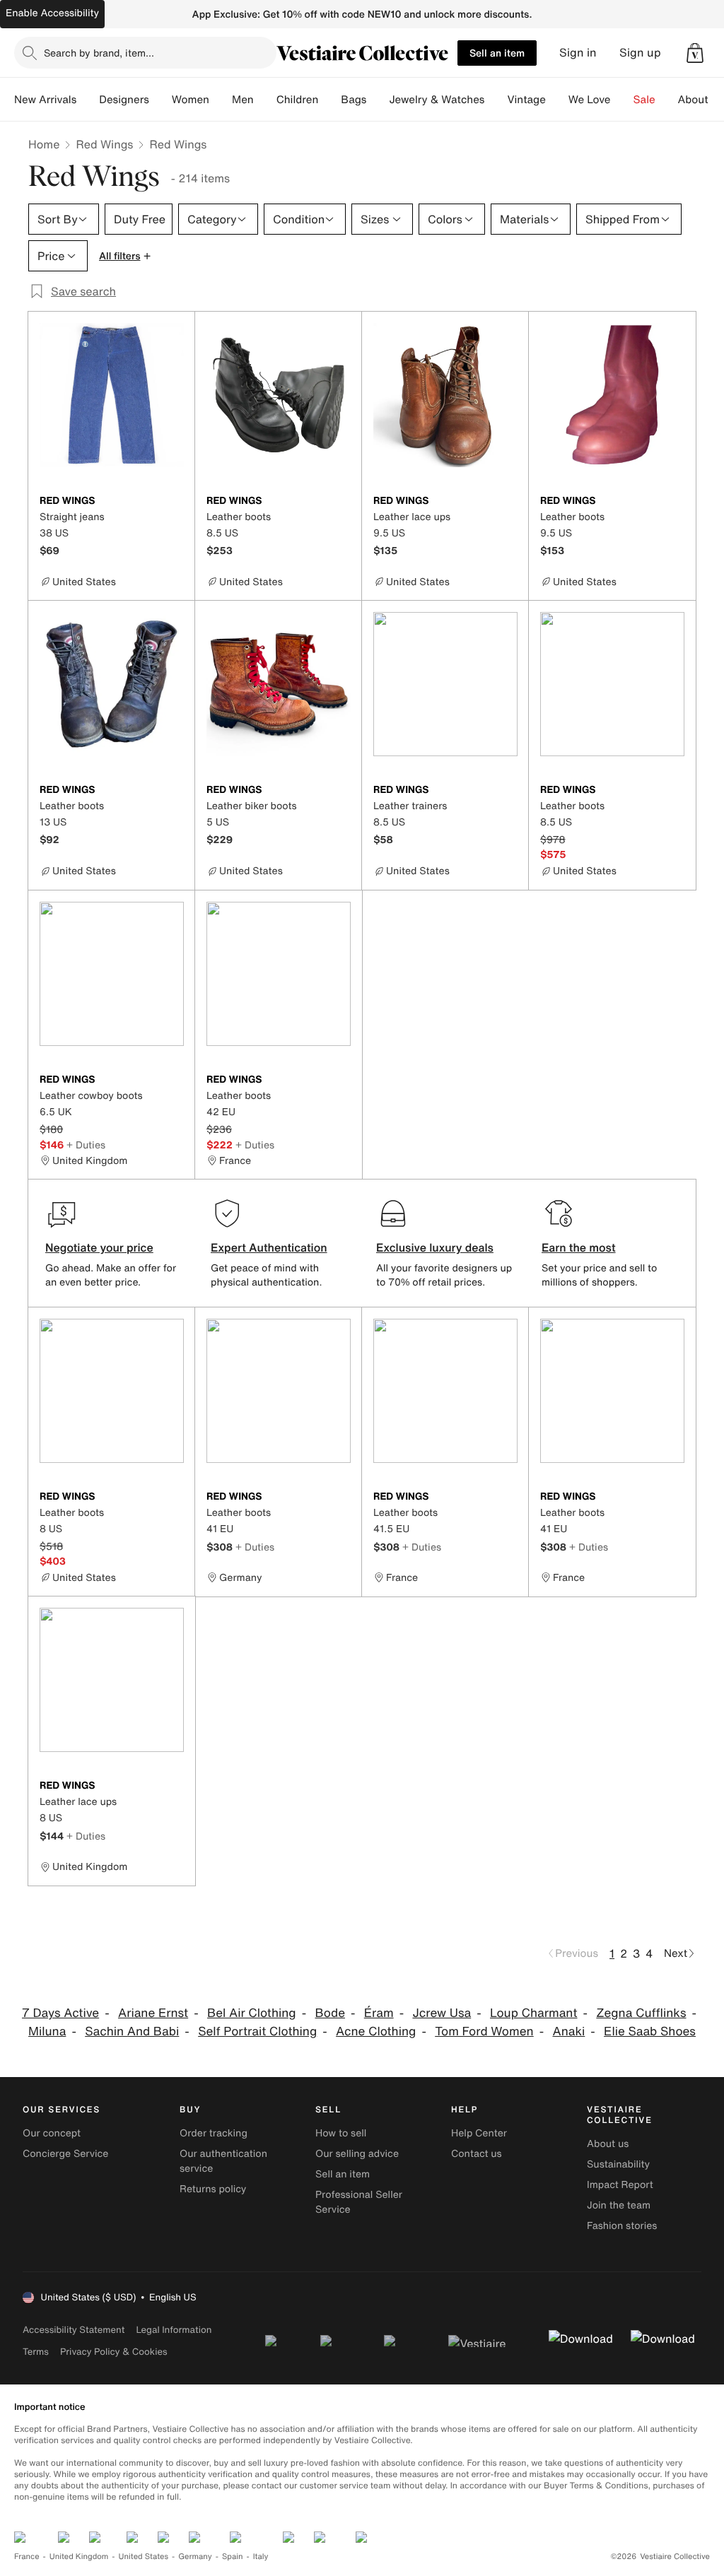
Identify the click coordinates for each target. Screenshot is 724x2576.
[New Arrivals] (88, 100)
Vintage (526, 100)
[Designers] (160, 100)
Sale (644, 100)
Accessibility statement (74, 2330)
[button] (695, 53)
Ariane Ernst (153, 2013)
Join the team (619, 2205)
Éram (379, 2013)
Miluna (47, 2031)
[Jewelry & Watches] (496, 100)
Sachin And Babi (132, 2031)
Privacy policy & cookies (114, 2352)
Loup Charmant (534, 2013)
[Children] (329, 100)
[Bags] (378, 100)
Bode (330, 2013)
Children (298, 100)
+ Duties (86, 1145)
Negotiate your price (99, 1247)
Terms (36, 2352)
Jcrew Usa (442, 2013)
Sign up (640, 53)
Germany (195, 2557)
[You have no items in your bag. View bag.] (695, 53)
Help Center (479, 2133)
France (27, 2557)
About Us (701, 100)
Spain (233, 2557)
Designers (124, 100)
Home (44, 144)
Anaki (568, 2031)
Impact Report (620, 2185)
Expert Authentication (269, 1247)
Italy (261, 2557)
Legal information (174, 2330)
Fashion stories (622, 2226)
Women (191, 100)
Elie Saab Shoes (650, 2031)
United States (144, 2557)
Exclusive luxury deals (435, 1247)
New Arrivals (45, 100)
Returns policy (213, 2189)
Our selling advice (357, 2154)
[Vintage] (557, 100)
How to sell (341, 2133)
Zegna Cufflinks (641, 2013)
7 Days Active (60, 2013)
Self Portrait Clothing (257, 2031)
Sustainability (618, 2164)
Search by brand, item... (99, 53)
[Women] (221, 100)
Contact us (477, 2154)
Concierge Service (65, 2154)
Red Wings (104, 144)
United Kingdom (79, 2557)
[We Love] (622, 100)
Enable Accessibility (52, 13)
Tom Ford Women (484, 2031)
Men (243, 100)
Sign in (578, 53)
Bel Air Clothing (252, 2013)
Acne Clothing (376, 2031)
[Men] (265, 100)
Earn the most (579, 1247)
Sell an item (497, 53)
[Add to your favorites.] (175, 502)
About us (608, 2144)
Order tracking (214, 2133)
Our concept (52, 2133)
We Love (590, 100)
